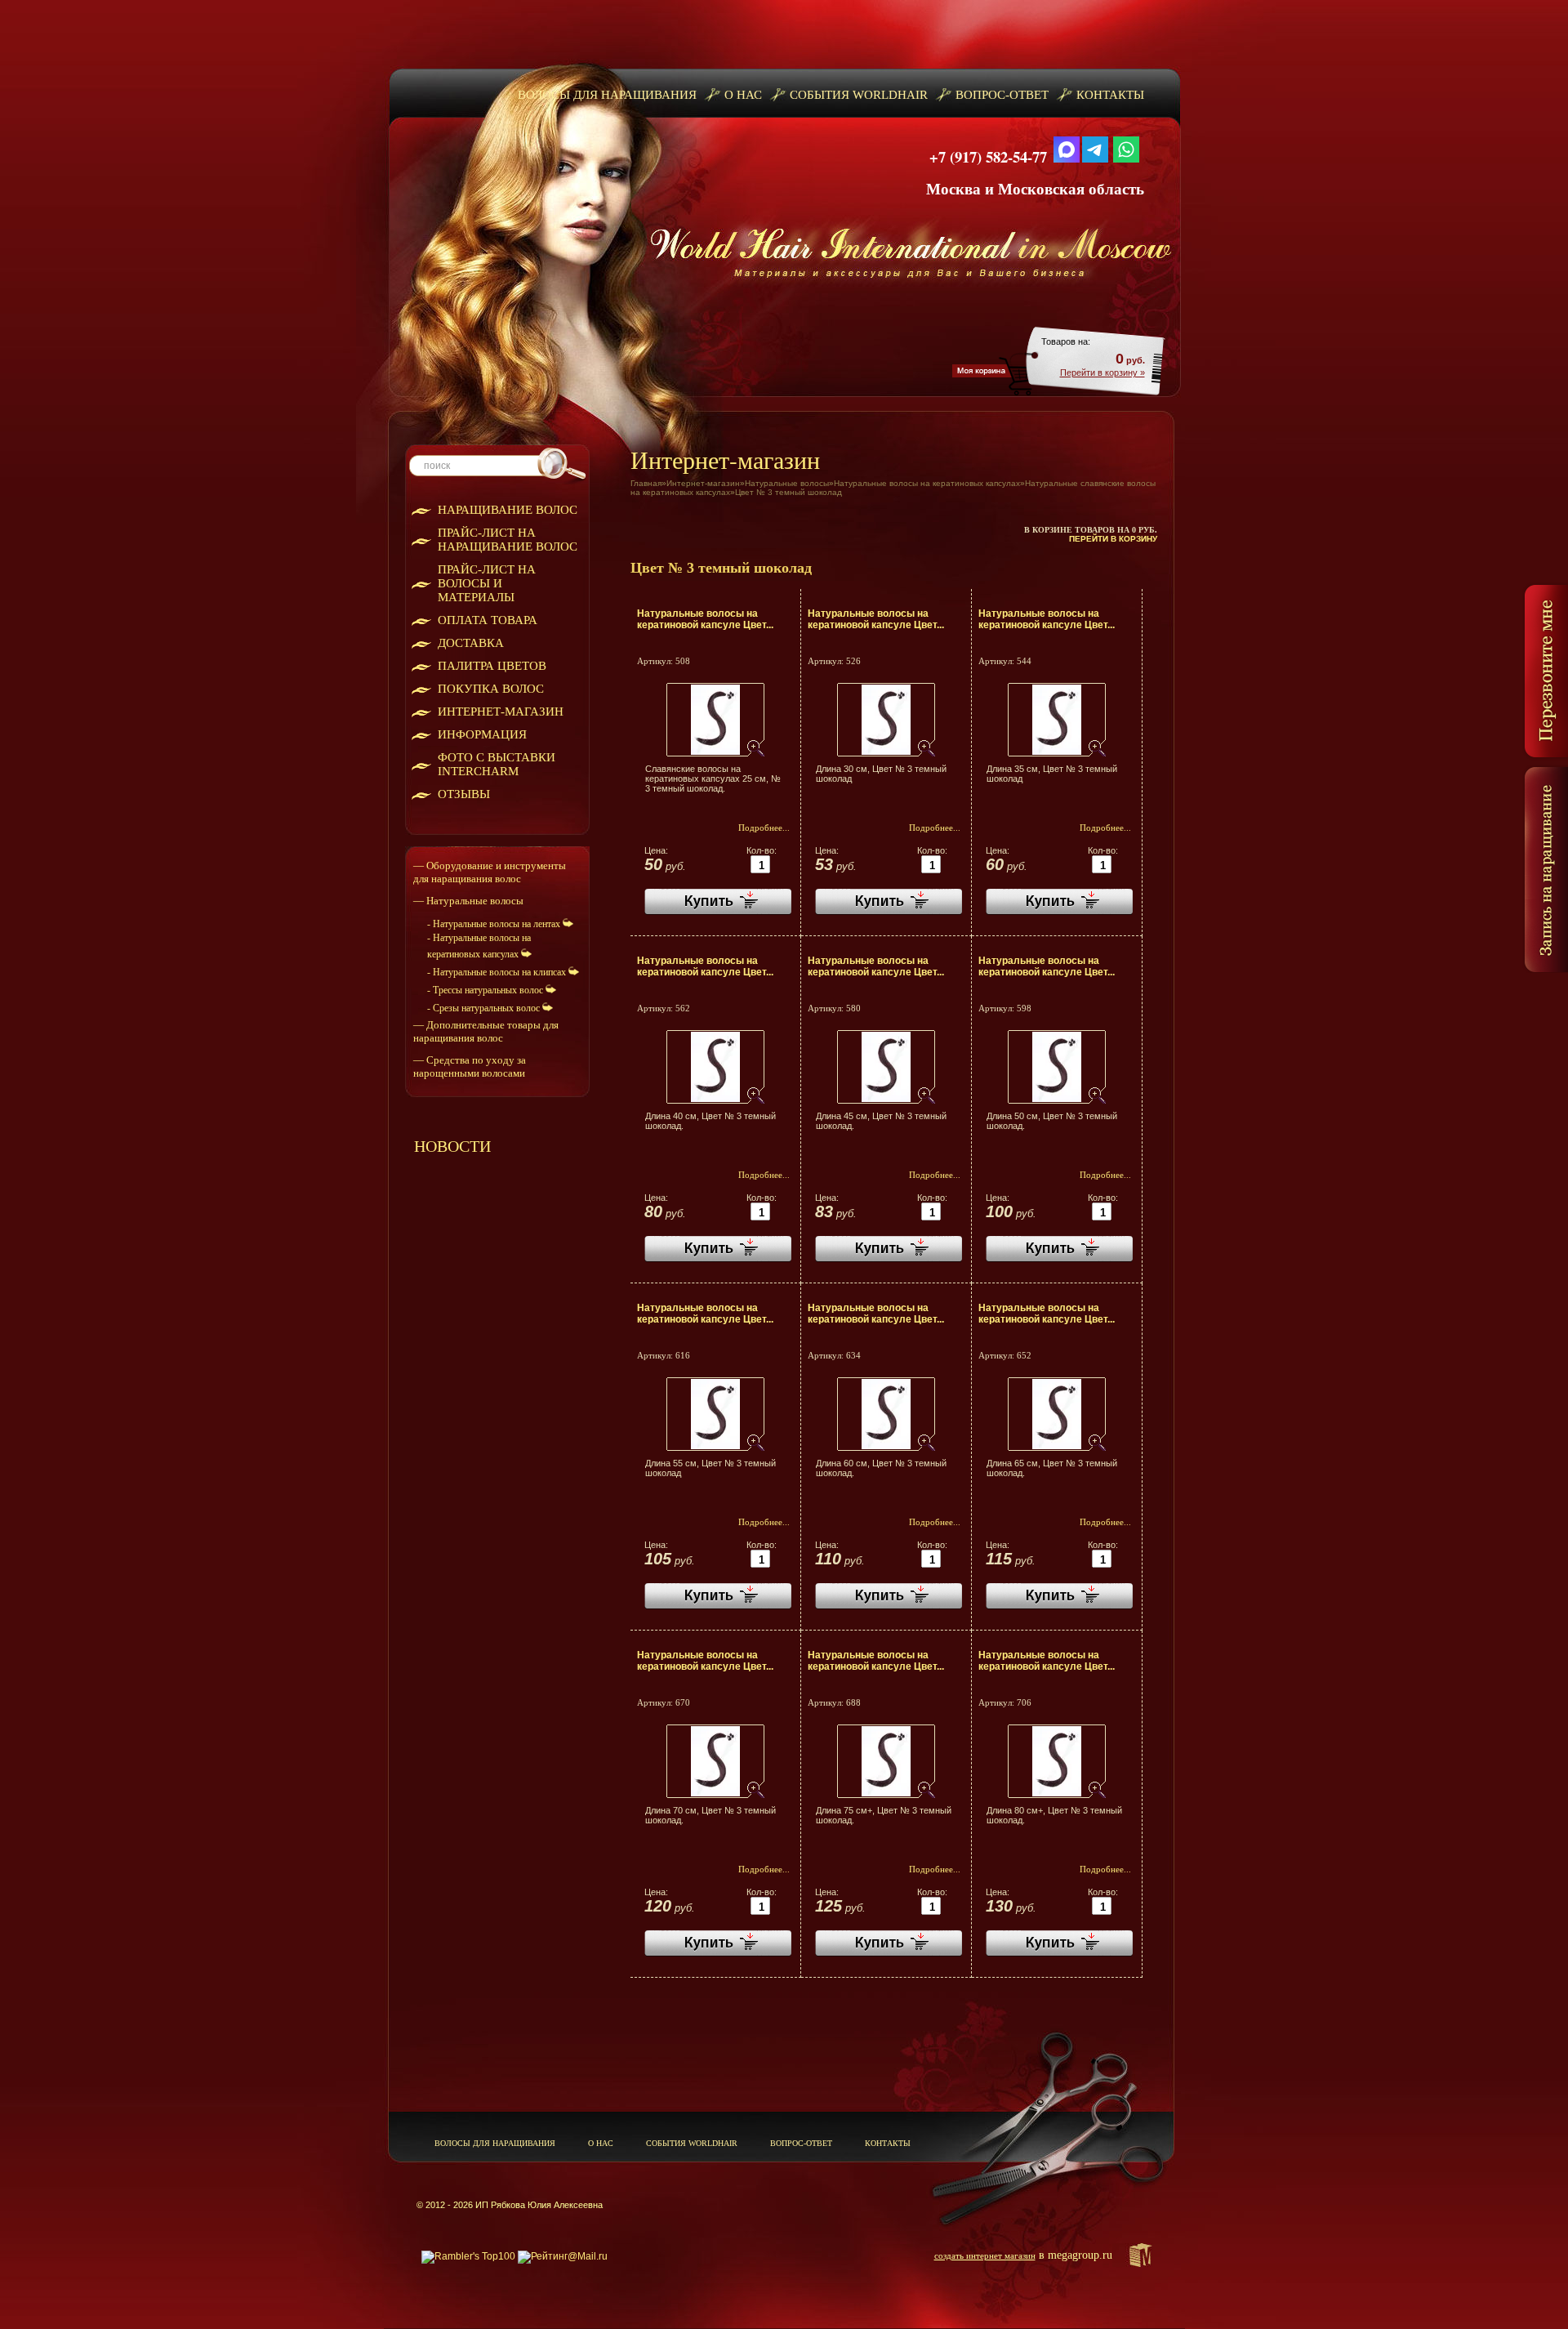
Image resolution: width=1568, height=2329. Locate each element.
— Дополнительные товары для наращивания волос (486, 1031)
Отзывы (464, 794)
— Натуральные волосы (468, 901)
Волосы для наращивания (607, 95)
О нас (743, 95)
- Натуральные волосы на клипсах (498, 972)
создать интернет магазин (985, 2255)
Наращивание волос (508, 510)
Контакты (1110, 95)
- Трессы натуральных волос (486, 990)
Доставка (471, 643)
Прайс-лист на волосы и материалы (487, 583)
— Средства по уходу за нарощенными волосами (470, 1066)
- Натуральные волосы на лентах (495, 924)
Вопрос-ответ (1002, 95)
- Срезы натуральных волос (485, 1008)
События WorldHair (859, 95)
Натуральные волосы (787, 483)
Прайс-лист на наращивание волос (508, 540)
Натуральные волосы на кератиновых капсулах (927, 483)
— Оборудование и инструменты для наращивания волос (490, 872)
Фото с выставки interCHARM (497, 764)
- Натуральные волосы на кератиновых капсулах (479, 946)
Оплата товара (488, 620)
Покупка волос (491, 689)
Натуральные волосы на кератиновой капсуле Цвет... (705, 619)
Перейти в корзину (1113, 539)
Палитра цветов (492, 666)
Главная (646, 483)
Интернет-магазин (501, 712)
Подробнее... (764, 828)
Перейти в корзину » (1102, 373)
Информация (482, 734)
